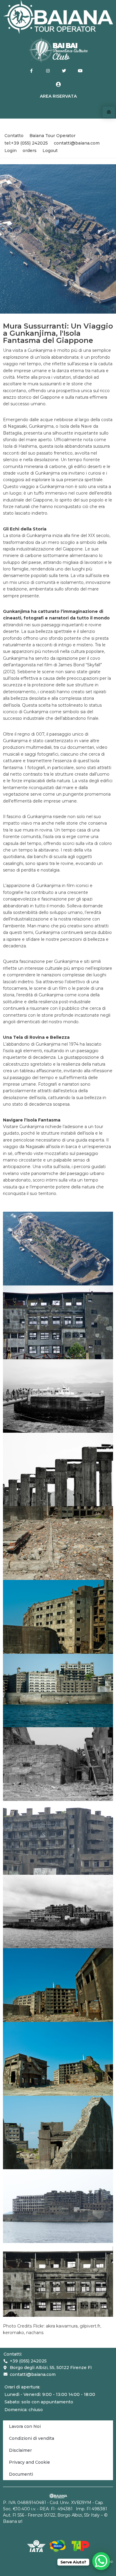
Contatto (14, 136)
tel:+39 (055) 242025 (26, 143)
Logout (50, 151)
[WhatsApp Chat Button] (101, 2561)
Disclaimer (20, 2450)
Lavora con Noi (25, 2426)
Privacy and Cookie (29, 2462)
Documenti (21, 2474)
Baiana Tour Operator (52, 136)
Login (11, 151)
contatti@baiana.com (77, 143)
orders (30, 151)
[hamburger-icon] (109, 112)
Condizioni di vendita (32, 2438)
